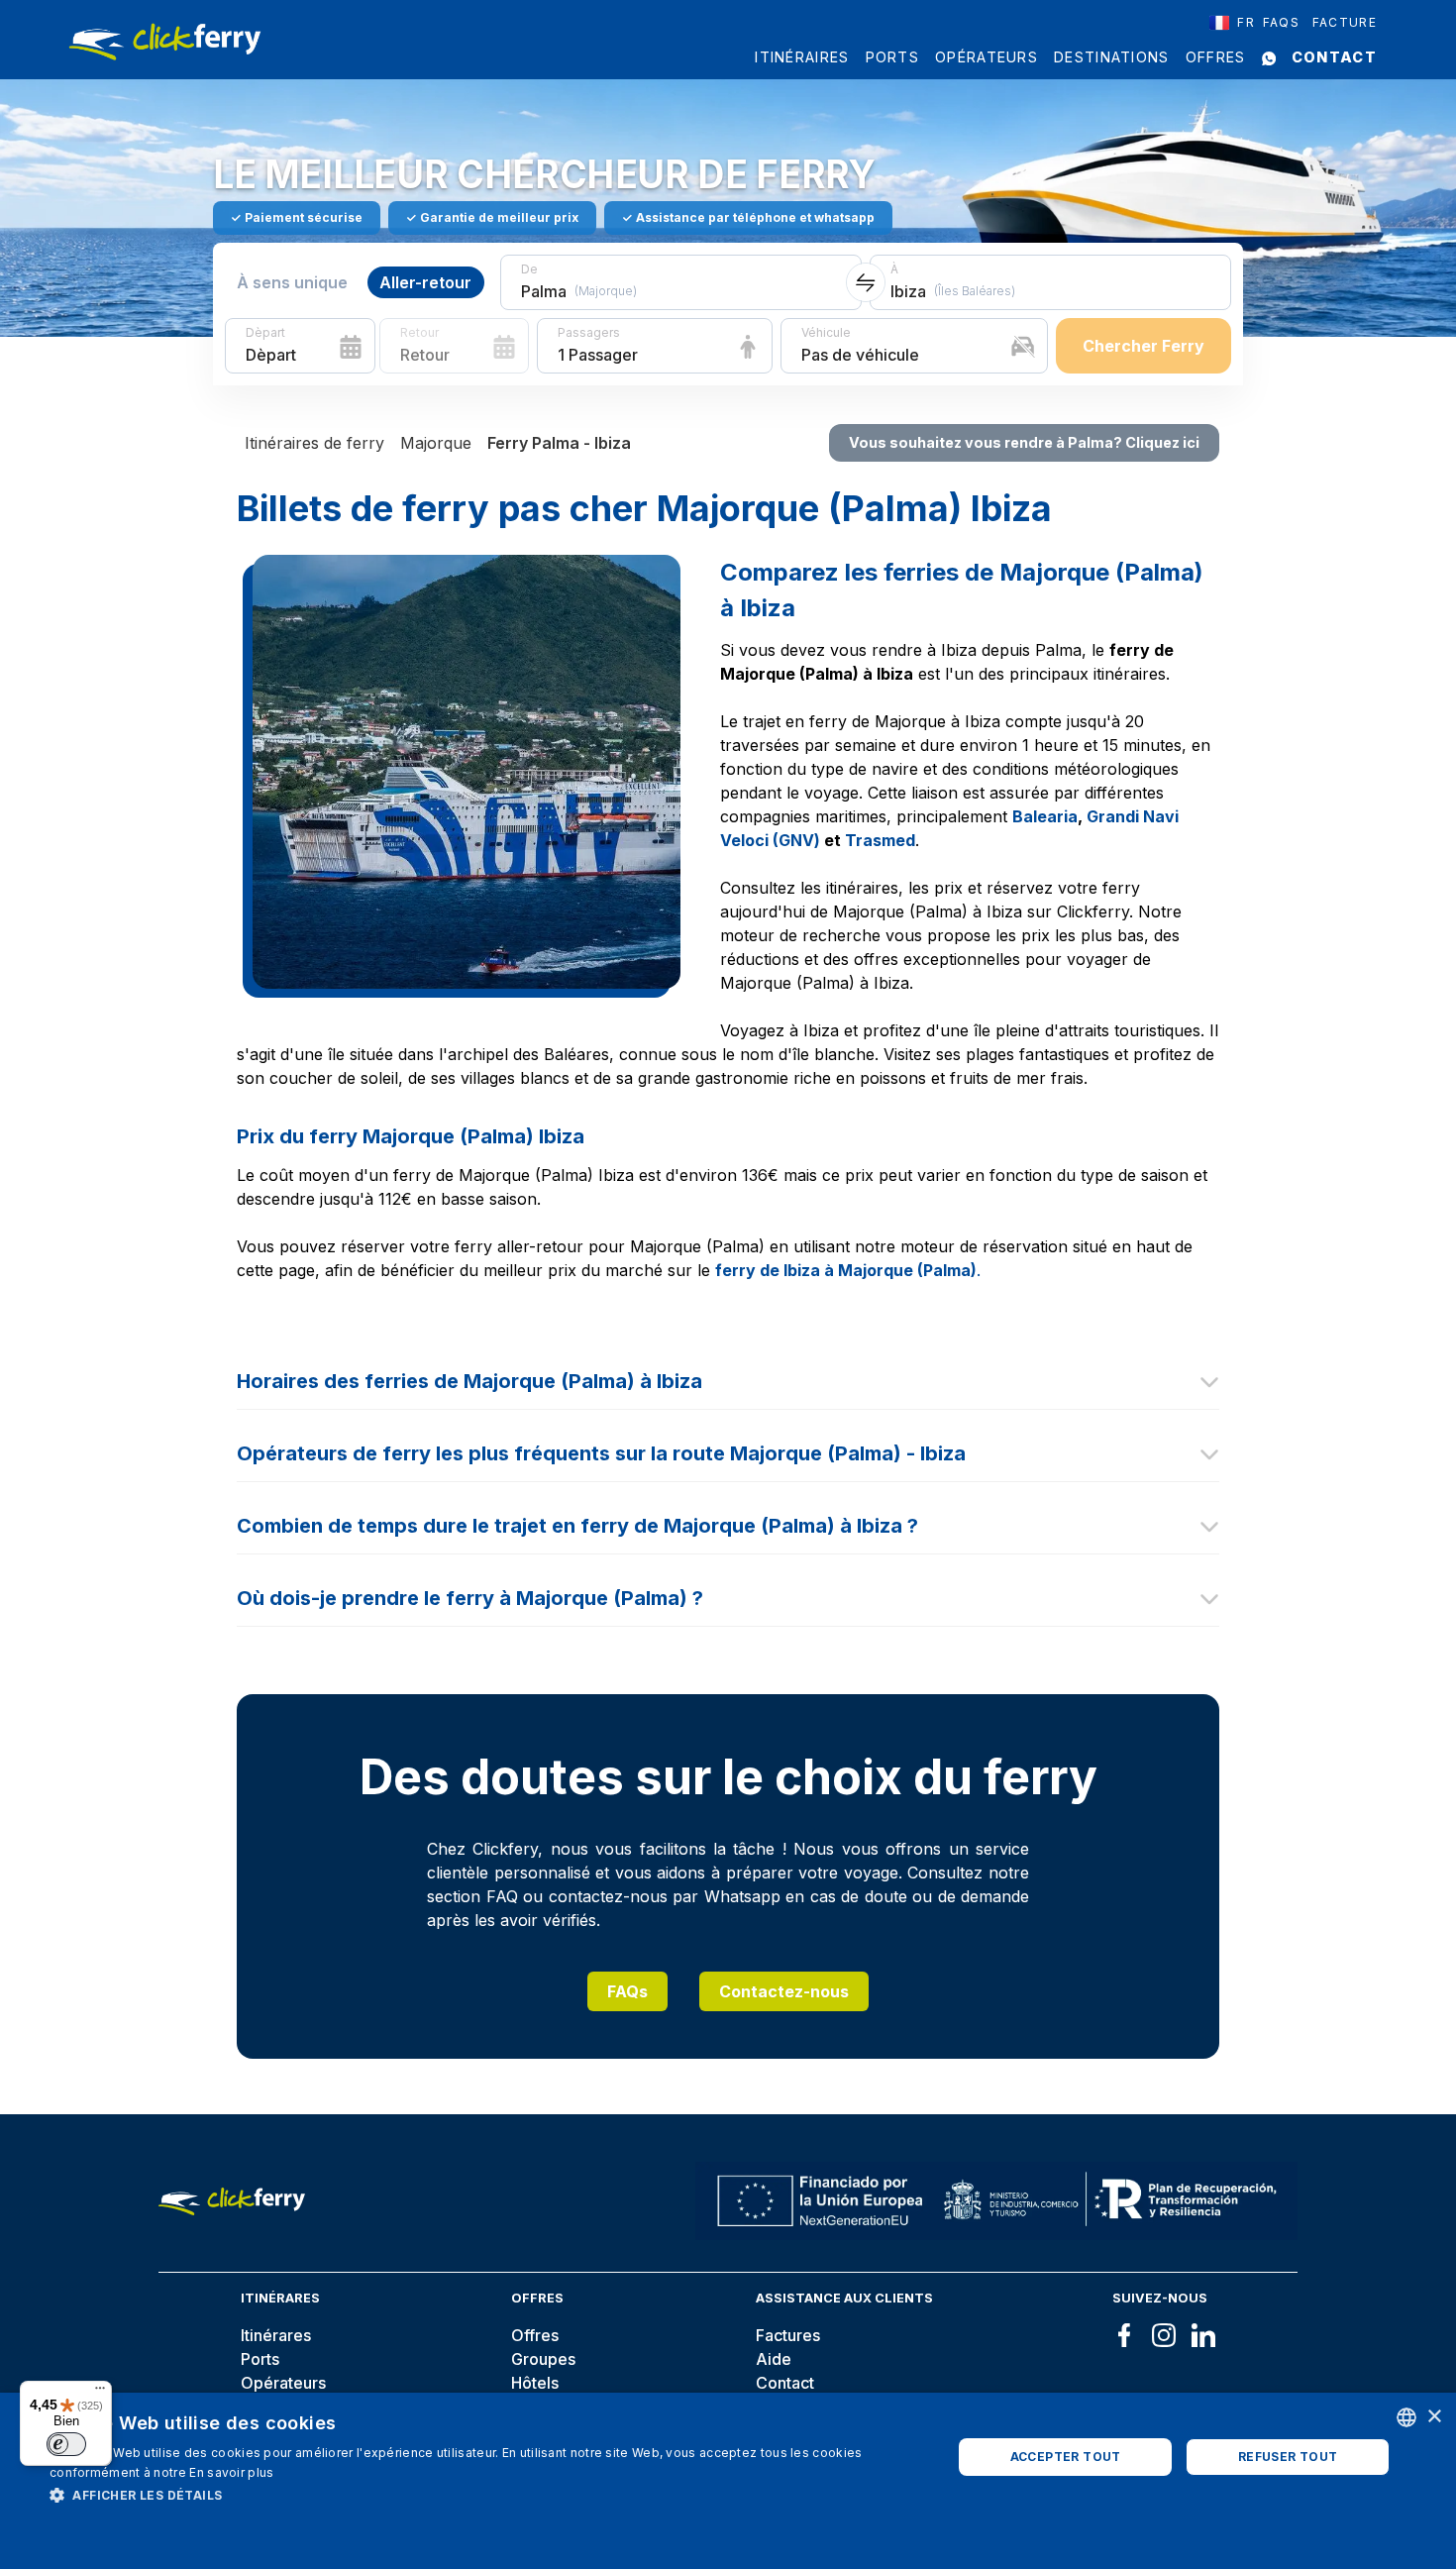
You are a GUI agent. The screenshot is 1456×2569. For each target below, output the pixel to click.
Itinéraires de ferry (314, 443)
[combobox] (1232, 23)
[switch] (66, 2444)
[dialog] (728, 2481)
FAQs (627, 1991)
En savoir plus (231, 2472)
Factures (788, 2335)
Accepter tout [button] (1066, 2457)
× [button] (1434, 2417)
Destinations (1112, 57)
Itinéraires (802, 57)
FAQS (1281, 22)
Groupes (543, 2359)
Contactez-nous (784, 1991)
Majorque (436, 443)
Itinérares (276, 2335)
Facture (1345, 22)
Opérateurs (987, 57)
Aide (774, 2359)
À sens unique (292, 282)
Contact (1334, 57)
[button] (487, 2495)
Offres (1216, 57)
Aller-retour (425, 282)
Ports (893, 57)
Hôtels (535, 2383)
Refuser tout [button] (1288, 2457)
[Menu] (100, 2393)
